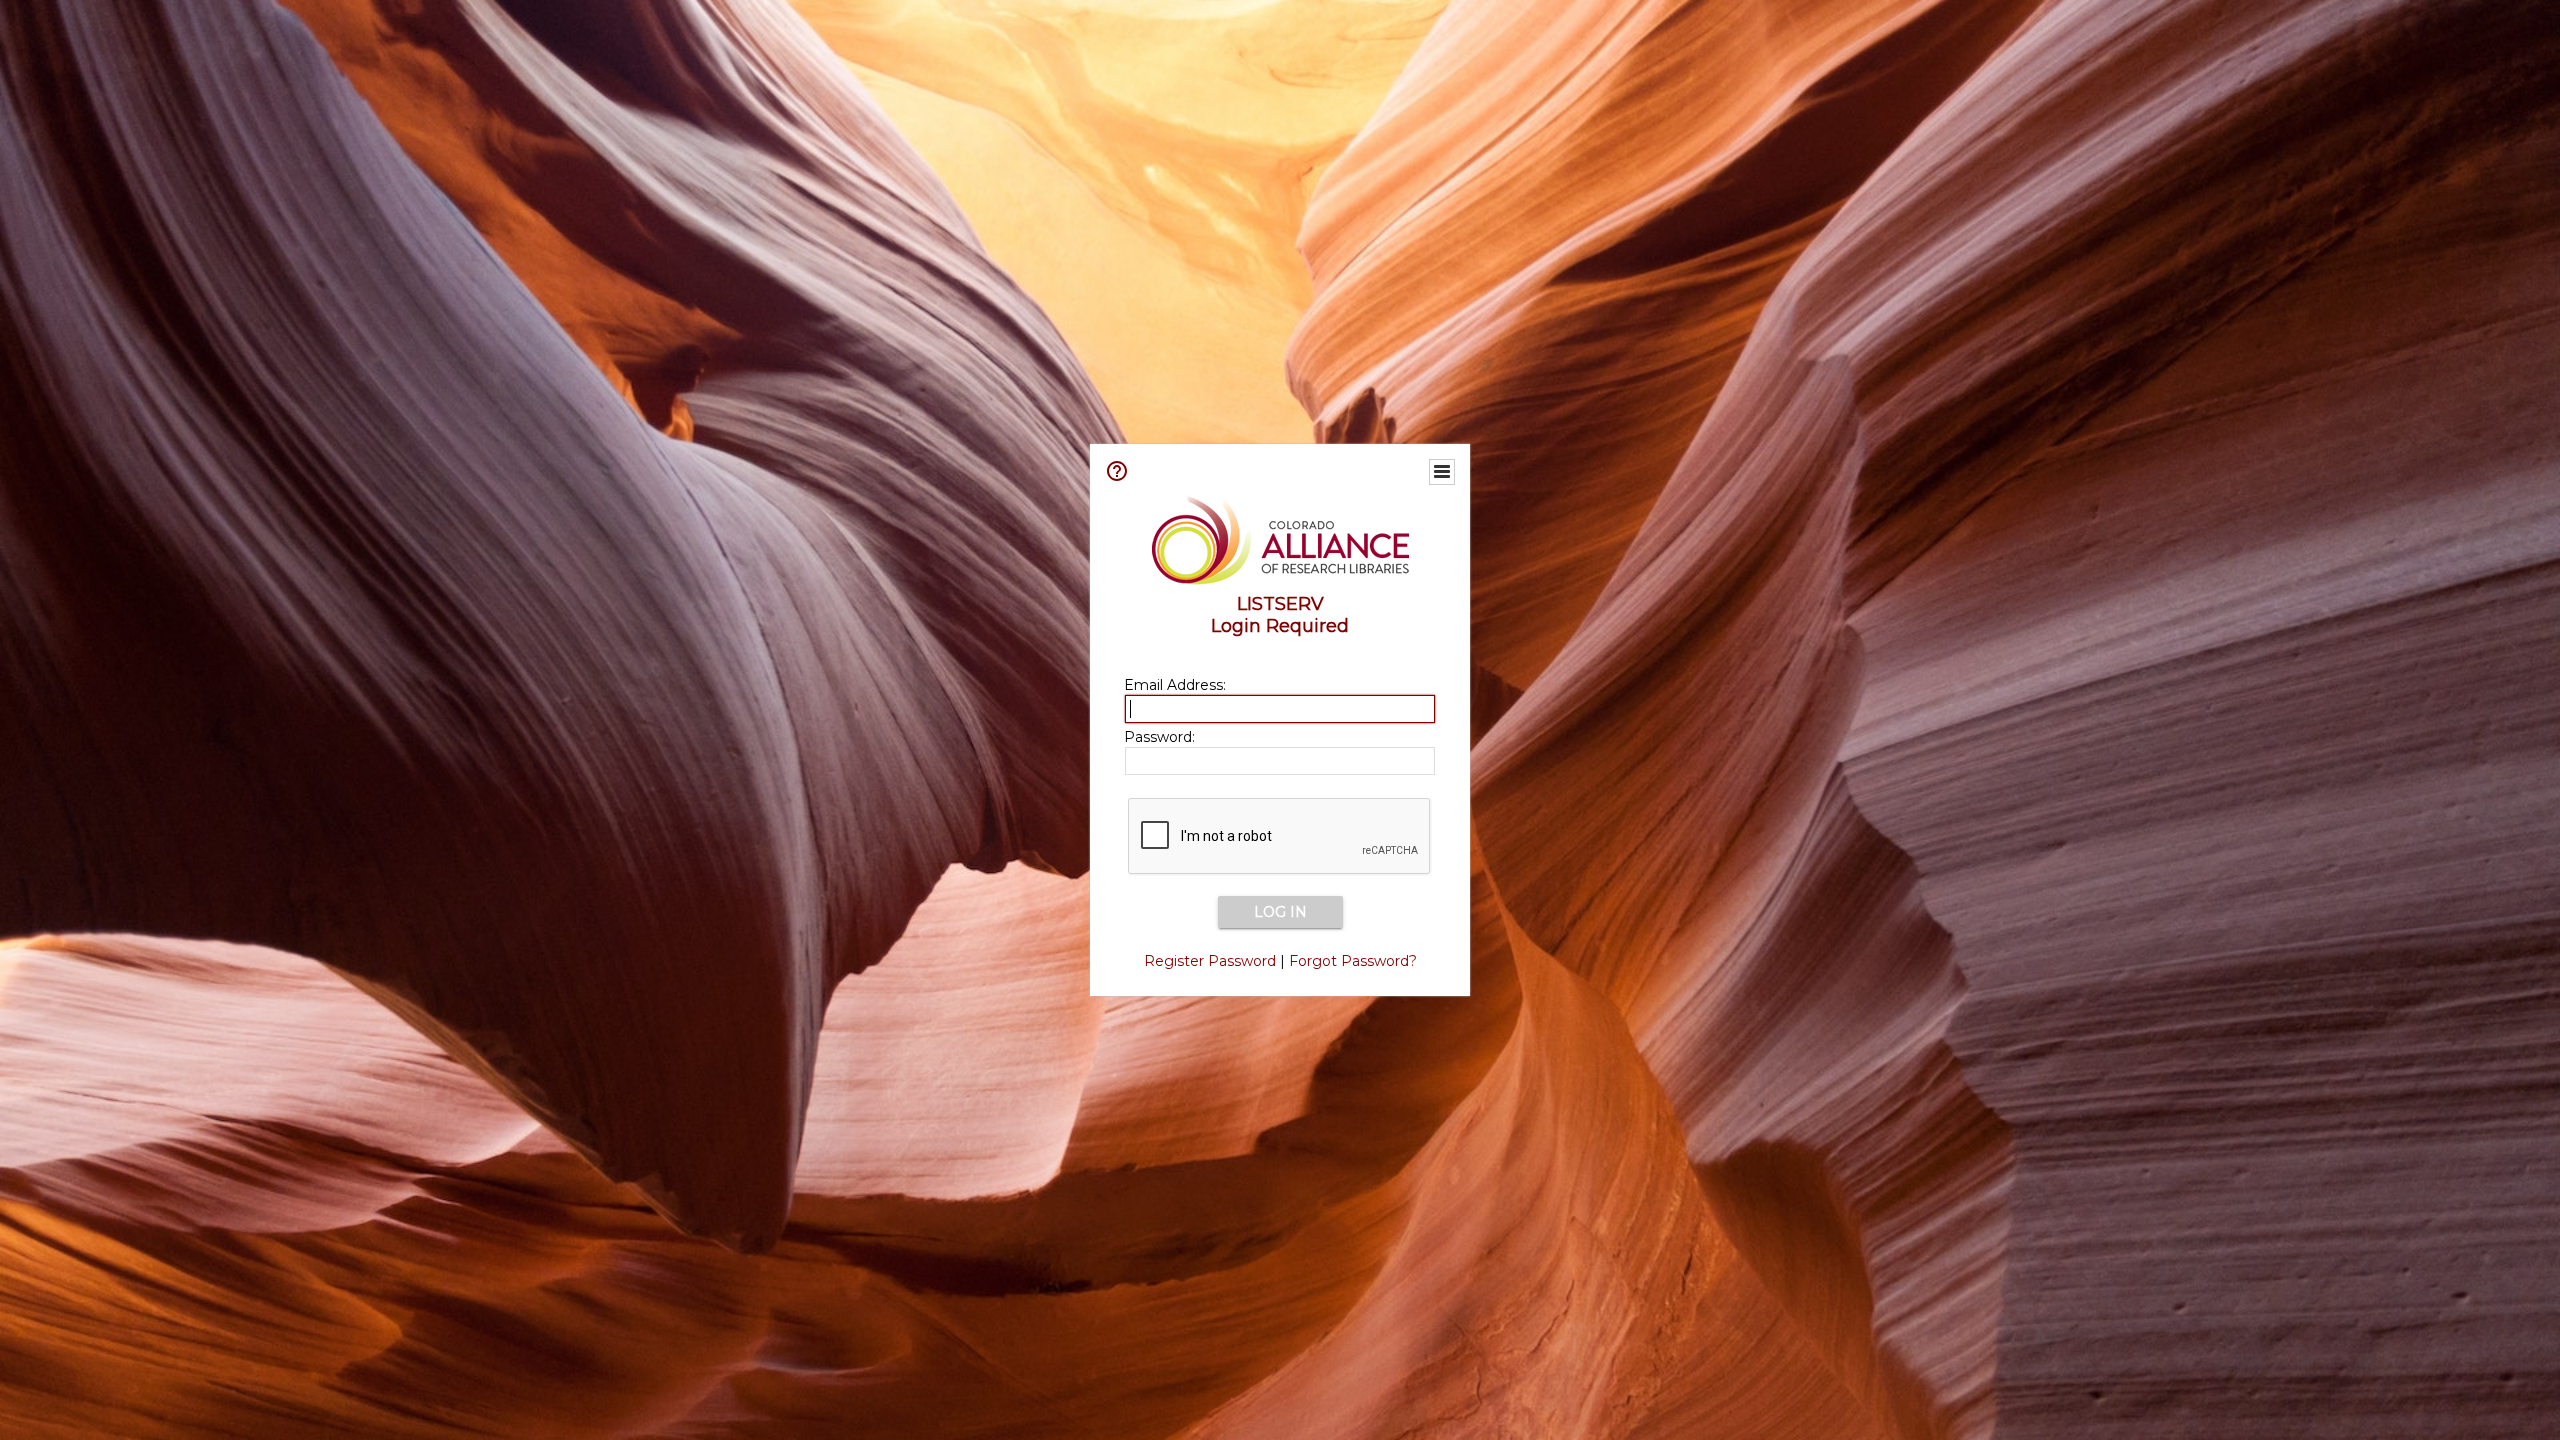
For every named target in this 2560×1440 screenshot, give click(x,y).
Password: (1159, 737)
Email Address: (1175, 685)
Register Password (1210, 961)
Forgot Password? (1353, 961)
